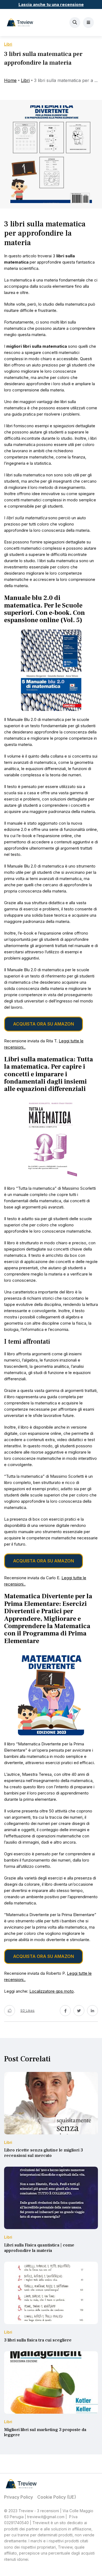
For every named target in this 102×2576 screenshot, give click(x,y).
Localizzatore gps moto (52, 1991)
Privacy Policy (18, 2497)
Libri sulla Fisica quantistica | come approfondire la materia (39, 2248)
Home (10, 80)
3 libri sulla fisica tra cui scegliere (38, 2340)
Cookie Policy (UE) (57, 2497)
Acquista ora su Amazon (44, 1024)
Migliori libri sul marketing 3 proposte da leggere (45, 2432)
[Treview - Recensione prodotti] (20, 23)
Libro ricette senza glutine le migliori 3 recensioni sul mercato (44, 2153)
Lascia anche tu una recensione (51, 4)
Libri (25, 80)
